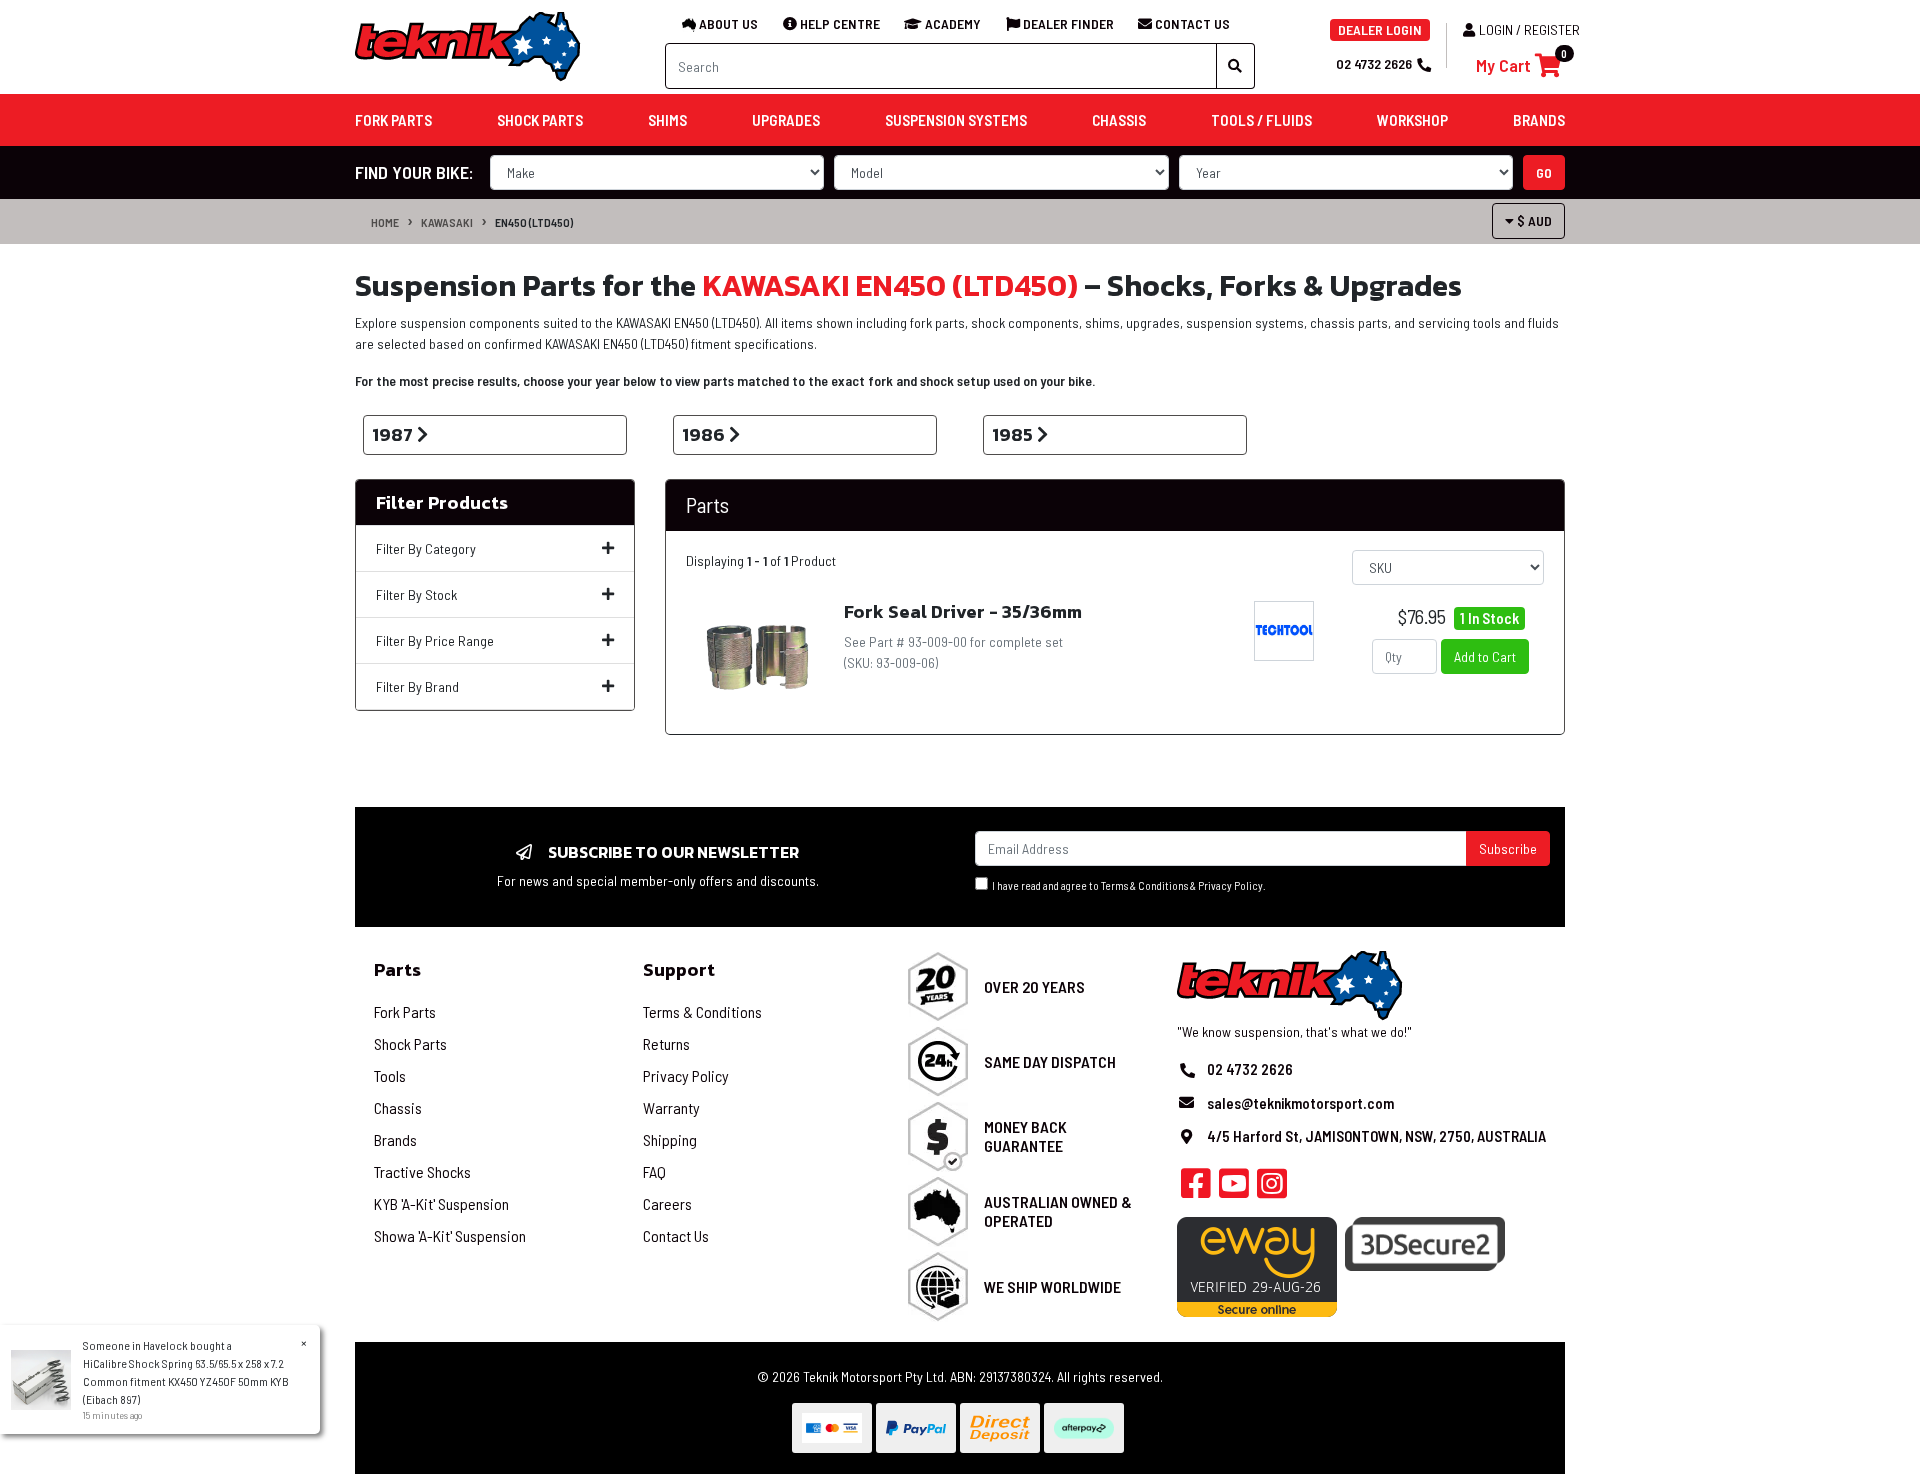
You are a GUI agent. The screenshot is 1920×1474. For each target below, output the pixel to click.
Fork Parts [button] (393, 120)
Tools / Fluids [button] (1261, 120)
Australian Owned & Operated (1058, 1211)
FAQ (654, 1171)
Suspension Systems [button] (956, 120)
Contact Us (676, 1235)
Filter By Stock (416, 594)
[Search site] (1235, 66)
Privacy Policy (1230, 885)
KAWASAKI (447, 222)
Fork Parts (405, 1011)
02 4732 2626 (1374, 63)
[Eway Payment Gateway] (1257, 1265)
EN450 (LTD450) (534, 222)
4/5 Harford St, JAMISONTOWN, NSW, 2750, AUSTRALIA (1376, 1136)
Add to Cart (1485, 656)
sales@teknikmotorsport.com (1300, 1103)
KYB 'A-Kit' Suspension (441, 1203)
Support (679, 969)
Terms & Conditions (1144, 885)
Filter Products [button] (442, 503)
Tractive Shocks (422, 1171)
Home (385, 222)
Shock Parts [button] (540, 120)
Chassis (398, 1107)
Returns (666, 1043)
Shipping (670, 1139)
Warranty (671, 1107)
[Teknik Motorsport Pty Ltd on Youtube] (1234, 1189)
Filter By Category (426, 548)
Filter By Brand (417, 686)
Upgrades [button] (786, 120)
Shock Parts (410, 1043)
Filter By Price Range (435, 640)
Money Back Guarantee (1025, 1136)
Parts (397, 969)
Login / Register (1529, 29)
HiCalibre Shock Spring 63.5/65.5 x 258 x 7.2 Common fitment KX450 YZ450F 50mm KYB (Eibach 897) (186, 1381)
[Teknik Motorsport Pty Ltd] (469, 45)
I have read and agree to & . (1127, 885)
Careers (667, 1203)
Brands (395, 1139)
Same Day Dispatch (1050, 1061)
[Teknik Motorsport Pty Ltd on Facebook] (1196, 1189)
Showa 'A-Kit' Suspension (450, 1235)
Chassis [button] (1119, 120)
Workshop (1412, 120)
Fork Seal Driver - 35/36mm (963, 611)
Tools (390, 1075)
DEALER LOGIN (1380, 29)
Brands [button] (1539, 120)
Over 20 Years (1034, 986)
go (1544, 172)
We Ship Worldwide (1052, 1286)
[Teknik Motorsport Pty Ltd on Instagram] (1272, 1189)
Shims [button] (667, 120)
